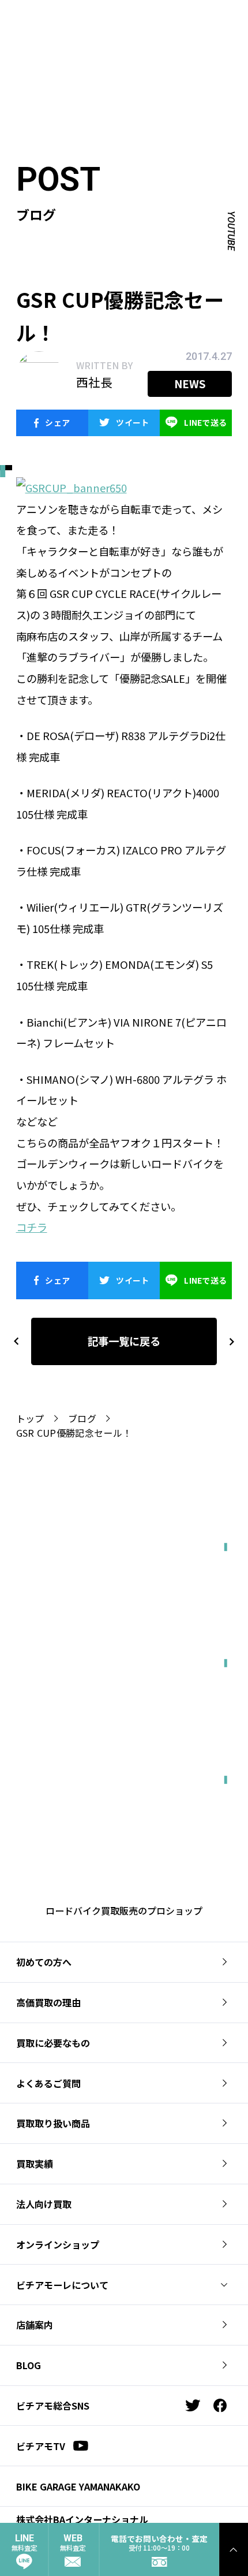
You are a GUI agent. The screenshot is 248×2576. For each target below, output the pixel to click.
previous (16, 1341)
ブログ (82, 1418)
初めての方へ (44, 1962)
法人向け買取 (44, 2204)
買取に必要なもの (53, 2043)
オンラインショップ (58, 2244)
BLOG (29, 2365)
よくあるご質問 (48, 2083)
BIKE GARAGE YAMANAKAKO (78, 2486)
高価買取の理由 (48, 2002)
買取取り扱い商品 (53, 2123)
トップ (30, 1418)
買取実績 (35, 2164)
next (227, 1341)
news (190, 384)
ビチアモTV (41, 2446)
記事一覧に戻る (124, 1341)
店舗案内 (35, 2325)
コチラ (32, 1227)
